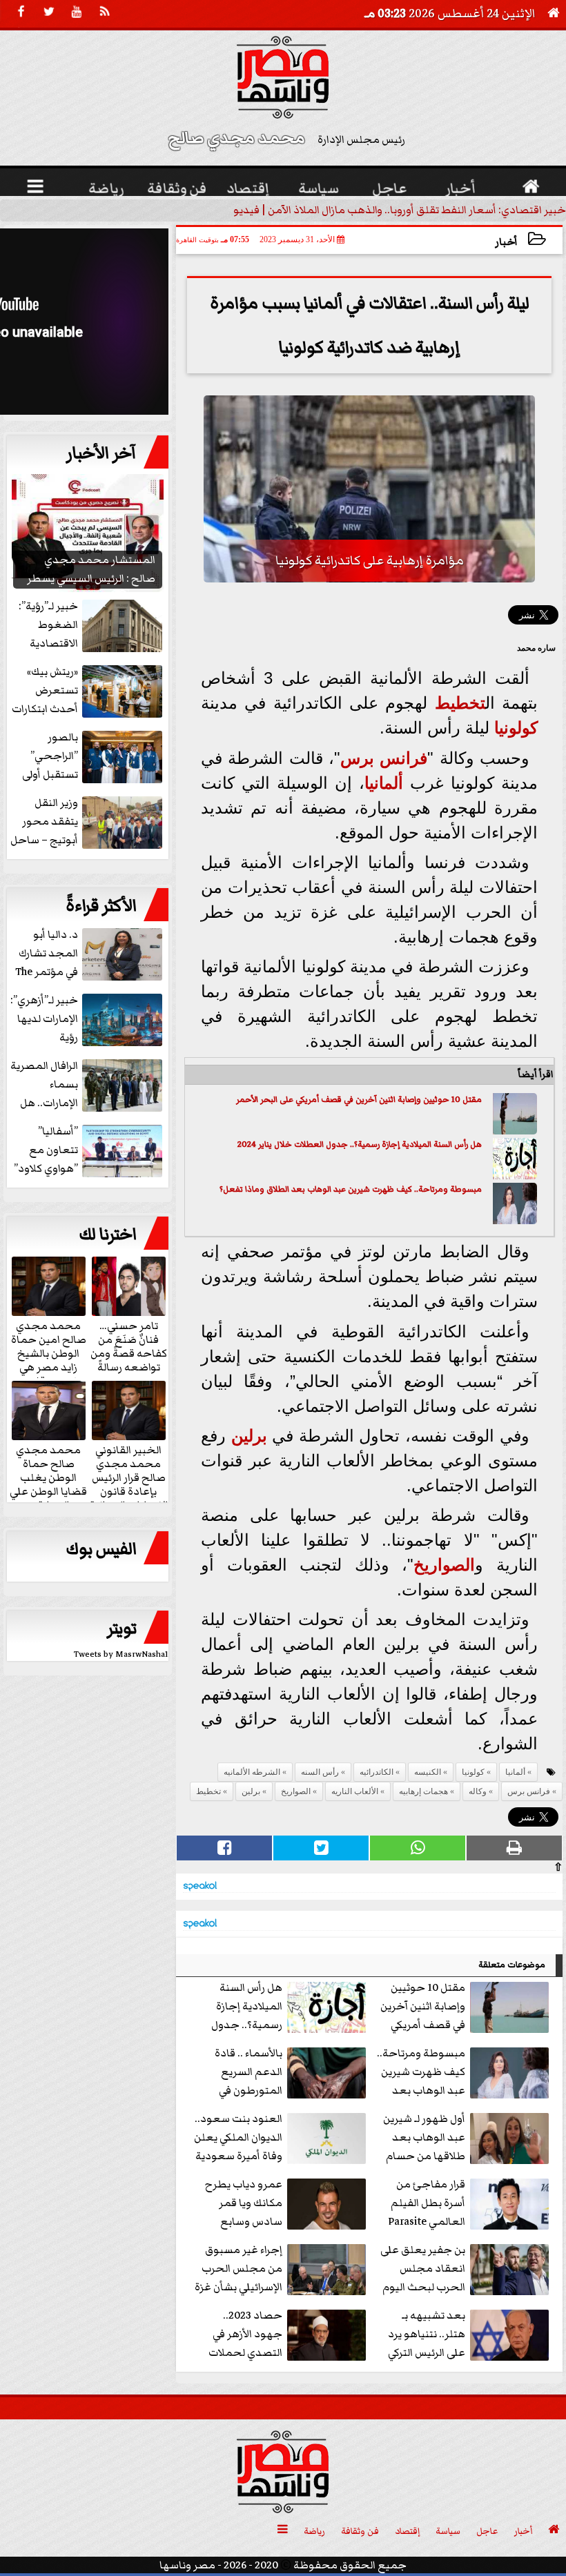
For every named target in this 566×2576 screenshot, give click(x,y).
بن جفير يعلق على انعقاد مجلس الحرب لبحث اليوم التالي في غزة (423, 2269)
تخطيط (460, 703)
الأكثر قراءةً (101, 906)
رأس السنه (320, 1772)
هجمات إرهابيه (423, 1791)
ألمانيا (384, 783)
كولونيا (516, 728)
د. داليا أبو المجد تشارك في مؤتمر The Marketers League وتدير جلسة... (90, 954)
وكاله (478, 1791)
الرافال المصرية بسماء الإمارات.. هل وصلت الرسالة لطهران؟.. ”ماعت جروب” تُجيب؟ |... (88, 1085)
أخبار (506, 242)
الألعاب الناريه (355, 1791)
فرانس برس (384, 758)
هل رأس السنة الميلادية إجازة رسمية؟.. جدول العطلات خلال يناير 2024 (360, 1144)
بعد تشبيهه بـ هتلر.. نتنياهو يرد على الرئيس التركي (427, 2334)
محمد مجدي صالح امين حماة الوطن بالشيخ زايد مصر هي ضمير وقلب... (49, 1353)
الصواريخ (444, 1565)
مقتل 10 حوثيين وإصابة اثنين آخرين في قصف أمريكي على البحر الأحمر (359, 1100)
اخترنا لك (108, 1235)
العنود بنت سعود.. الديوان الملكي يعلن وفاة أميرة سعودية (238, 2137)
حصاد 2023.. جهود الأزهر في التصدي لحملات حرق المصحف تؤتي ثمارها (289, 2335)
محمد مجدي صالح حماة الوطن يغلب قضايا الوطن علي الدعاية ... (48, 1477)
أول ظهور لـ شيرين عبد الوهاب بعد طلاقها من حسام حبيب (424, 2138)
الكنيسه (428, 1772)
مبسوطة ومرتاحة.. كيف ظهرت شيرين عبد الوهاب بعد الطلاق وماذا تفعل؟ (351, 1189)
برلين (249, 1436)
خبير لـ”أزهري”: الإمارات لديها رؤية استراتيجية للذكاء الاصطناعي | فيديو (88, 1020)
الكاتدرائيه (377, 1772)
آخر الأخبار (101, 453)
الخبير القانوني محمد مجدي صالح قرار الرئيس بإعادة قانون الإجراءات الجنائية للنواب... (129, 1484)
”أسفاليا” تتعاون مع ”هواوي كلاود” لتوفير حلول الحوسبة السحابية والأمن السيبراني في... (89, 1151)
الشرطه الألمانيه (252, 1772)
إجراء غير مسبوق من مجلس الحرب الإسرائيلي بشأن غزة (238, 2268)
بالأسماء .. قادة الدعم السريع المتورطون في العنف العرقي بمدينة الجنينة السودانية (292, 2073)
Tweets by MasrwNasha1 (121, 1654)
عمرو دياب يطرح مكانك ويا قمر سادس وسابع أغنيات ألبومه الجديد (287, 2204)
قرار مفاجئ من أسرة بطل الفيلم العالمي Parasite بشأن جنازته (427, 2204)
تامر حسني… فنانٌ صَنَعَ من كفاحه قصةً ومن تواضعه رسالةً (129, 1346)
